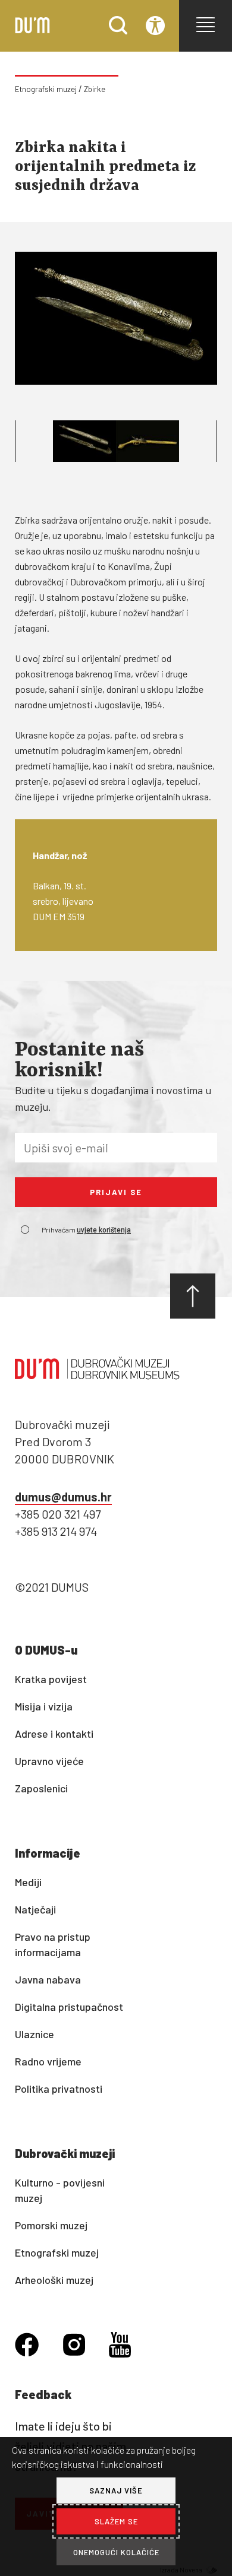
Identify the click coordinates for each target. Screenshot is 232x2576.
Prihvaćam (86, 1230)
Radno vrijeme (48, 2061)
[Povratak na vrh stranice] (193, 1296)
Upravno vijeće (49, 1761)
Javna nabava (48, 1979)
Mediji (28, 1882)
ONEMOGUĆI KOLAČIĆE (116, 2552)
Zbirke (95, 89)
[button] (206, 25)
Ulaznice (35, 2034)
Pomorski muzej (51, 2225)
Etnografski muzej (46, 89)
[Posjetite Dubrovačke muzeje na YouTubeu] (120, 2347)
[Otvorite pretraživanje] (118, 31)
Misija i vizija (44, 1706)
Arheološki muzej (54, 2280)
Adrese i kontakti (54, 1734)
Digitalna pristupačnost (69, 2007)
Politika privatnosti (59, 2089)
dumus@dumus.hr (63, 1497)
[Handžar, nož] (116, 318)
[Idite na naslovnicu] (32, 30)
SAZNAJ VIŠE (116, 2491)
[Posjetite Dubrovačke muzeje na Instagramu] (74, 2346)
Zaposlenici (41, 1788)
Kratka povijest (51, 1679)
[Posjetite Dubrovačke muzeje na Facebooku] (27, 2346)
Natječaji (35, 1909)
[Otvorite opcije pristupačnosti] (155, 26)
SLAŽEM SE (116, 2521)
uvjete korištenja (104, 1230)
